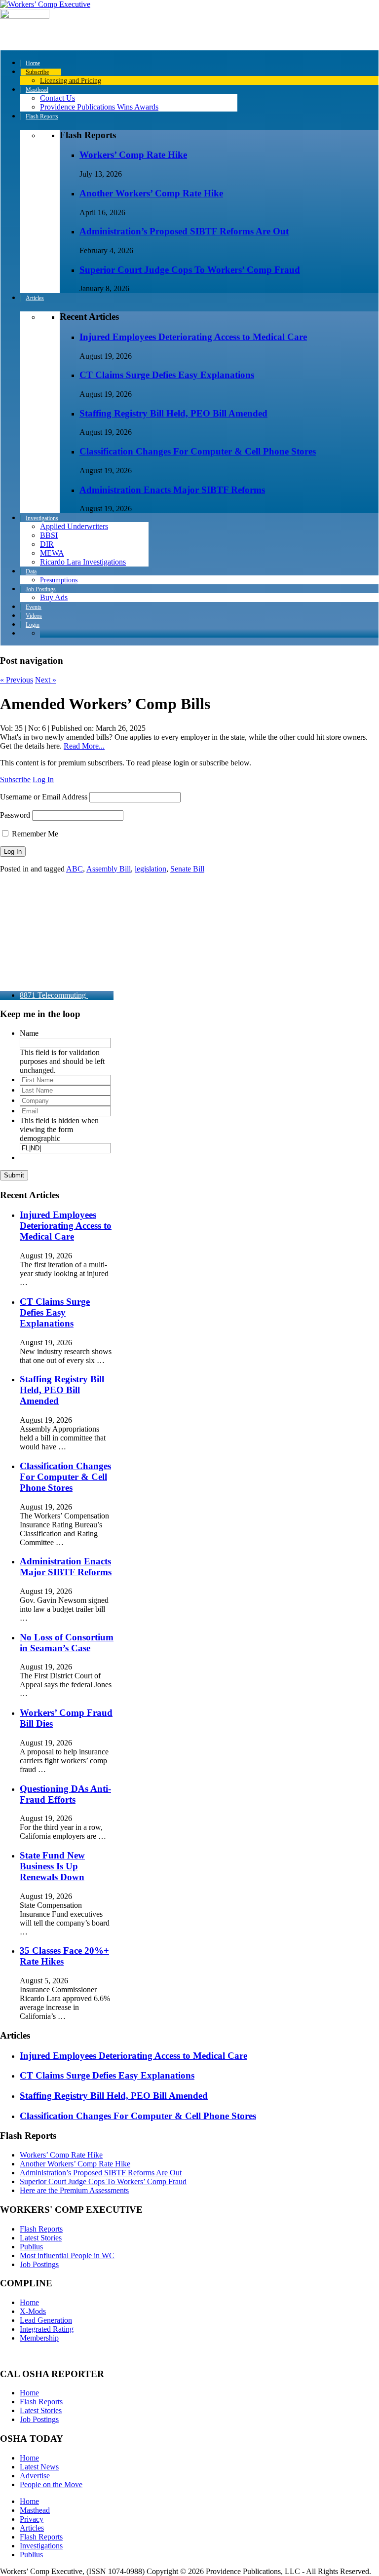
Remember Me (34, 834)
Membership (39, 2338)
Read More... (84, 746)
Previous (17, 680)
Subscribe (15, 779)
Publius (31, 2247)
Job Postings (39, 2264)
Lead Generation (46, 2320)
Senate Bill (187, 869)
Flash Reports (41, 2229)
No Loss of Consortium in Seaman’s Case (67, 1643)
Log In (43, 779)
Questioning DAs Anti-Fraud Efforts (65, 1794)
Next (46, 680)
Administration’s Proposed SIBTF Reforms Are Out (184, 231)
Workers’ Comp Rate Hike (133, 155)
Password (15, 815)
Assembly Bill (109, 869)
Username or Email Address (44, 797)
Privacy (32, 2519)
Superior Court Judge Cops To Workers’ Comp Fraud (190, 270)
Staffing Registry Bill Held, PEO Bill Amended (173, 413)
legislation (151, 869)
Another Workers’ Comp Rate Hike (151, 193)
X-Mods (33, 2311)
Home (29, 2302)
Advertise (35, 2476)
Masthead (35, 2510)
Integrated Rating (47, 2329)
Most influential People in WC (67, 2255)
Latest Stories (41, 2238)
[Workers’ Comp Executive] (45, 4)
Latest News (39, 2467)
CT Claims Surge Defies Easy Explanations (167, 375)
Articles (32, 2528)
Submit (14, 1175)
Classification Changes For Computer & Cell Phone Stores (198, 451)
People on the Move (51, 2484)
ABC (75, 869)
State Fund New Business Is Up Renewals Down (52, 1866)
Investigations (41, 2546)
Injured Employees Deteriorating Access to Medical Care (193, 337)
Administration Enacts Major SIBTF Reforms (172, 490)
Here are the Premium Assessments (74, 2190)
